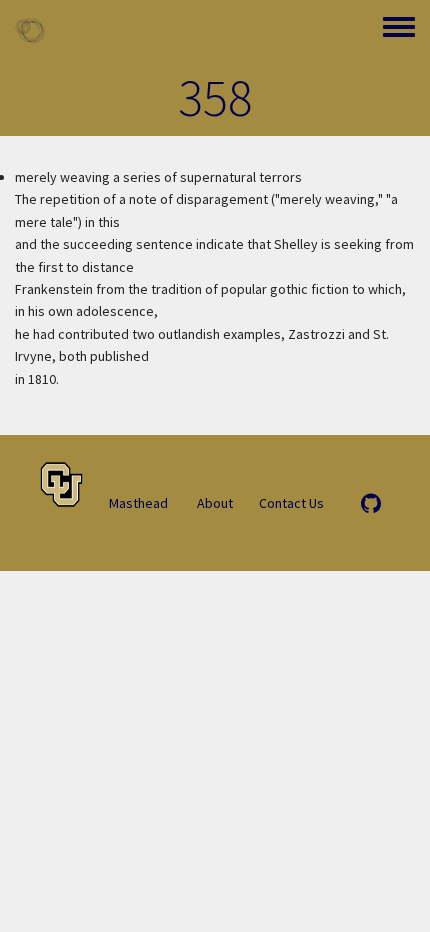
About (215, 503)
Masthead (138, 503)
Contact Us (291, 503)
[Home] (30, 30)
